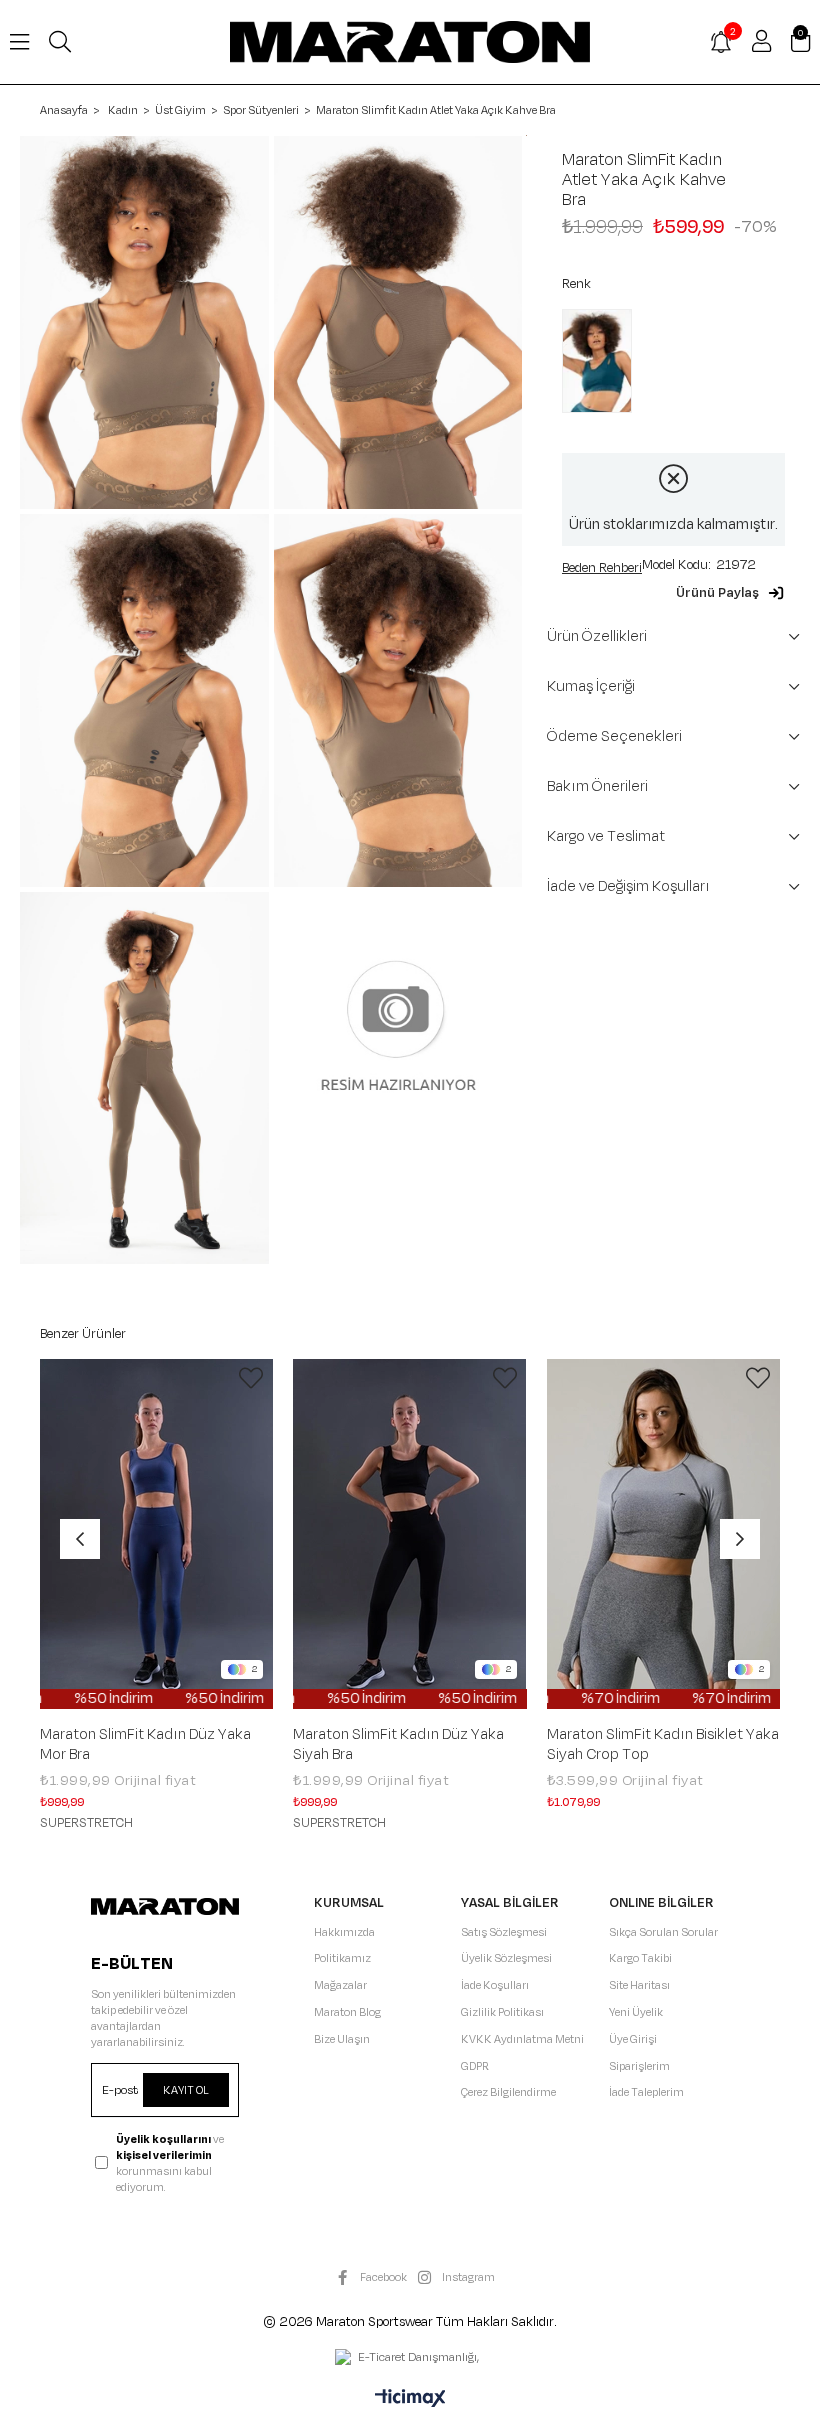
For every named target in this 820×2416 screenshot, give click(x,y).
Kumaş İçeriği (591, 686)
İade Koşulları (495, 1985)
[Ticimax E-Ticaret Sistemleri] (410, 2400)
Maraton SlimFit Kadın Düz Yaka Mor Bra (145, 1745)
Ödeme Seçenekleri (614, 736)
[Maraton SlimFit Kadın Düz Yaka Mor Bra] (156, 1534)
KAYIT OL (186, 2090)
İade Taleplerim (646, 2092)
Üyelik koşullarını (163, 2139)
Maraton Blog (347, 2012)
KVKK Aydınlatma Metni (522, 2039)
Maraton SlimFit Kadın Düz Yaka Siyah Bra (398, 1745)
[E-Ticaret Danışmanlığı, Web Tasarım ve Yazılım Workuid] (410, 2359)
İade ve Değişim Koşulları (628, 886)
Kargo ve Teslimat (606, 836)
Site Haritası (639, 1985)
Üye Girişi (633, 2039)
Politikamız (342, 1958)
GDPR (475, 2066)
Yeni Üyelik (636, 2012)
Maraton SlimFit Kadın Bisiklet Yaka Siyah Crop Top (663, 1745)
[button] (730, 593)
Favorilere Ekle (251, 1378)
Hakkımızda (344, 1932)
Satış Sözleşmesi (504, 1932)
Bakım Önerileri (597, 786)
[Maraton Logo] (164, 1906)
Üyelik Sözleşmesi (506, 1958)
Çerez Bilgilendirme (508, 2092)
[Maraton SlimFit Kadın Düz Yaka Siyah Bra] (409, 1534)
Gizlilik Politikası (502, 2012)
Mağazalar (340, 1985)
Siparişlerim (639, 2066)
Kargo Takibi (640, 1958)
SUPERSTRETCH (86, 1823)
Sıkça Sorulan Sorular (663, 1932)
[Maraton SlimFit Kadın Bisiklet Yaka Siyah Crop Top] (663, 1534)
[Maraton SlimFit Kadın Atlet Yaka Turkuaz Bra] (602, 361)
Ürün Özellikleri (597, 636)
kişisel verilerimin (164, 2155)
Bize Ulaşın (342, 2039)
